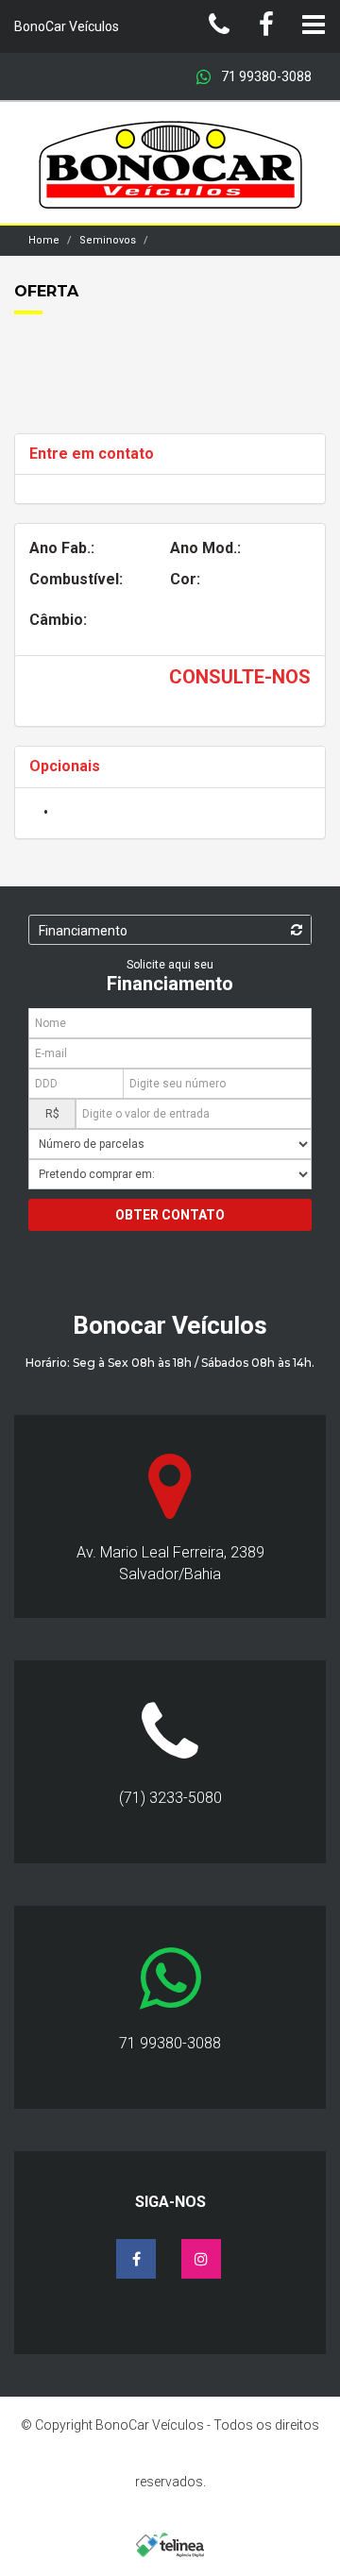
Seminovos (108, 240)
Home (44, 240)
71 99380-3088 (265, 76)
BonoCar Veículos (67, 26)
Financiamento (83, 931)
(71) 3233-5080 (170, 1798)
